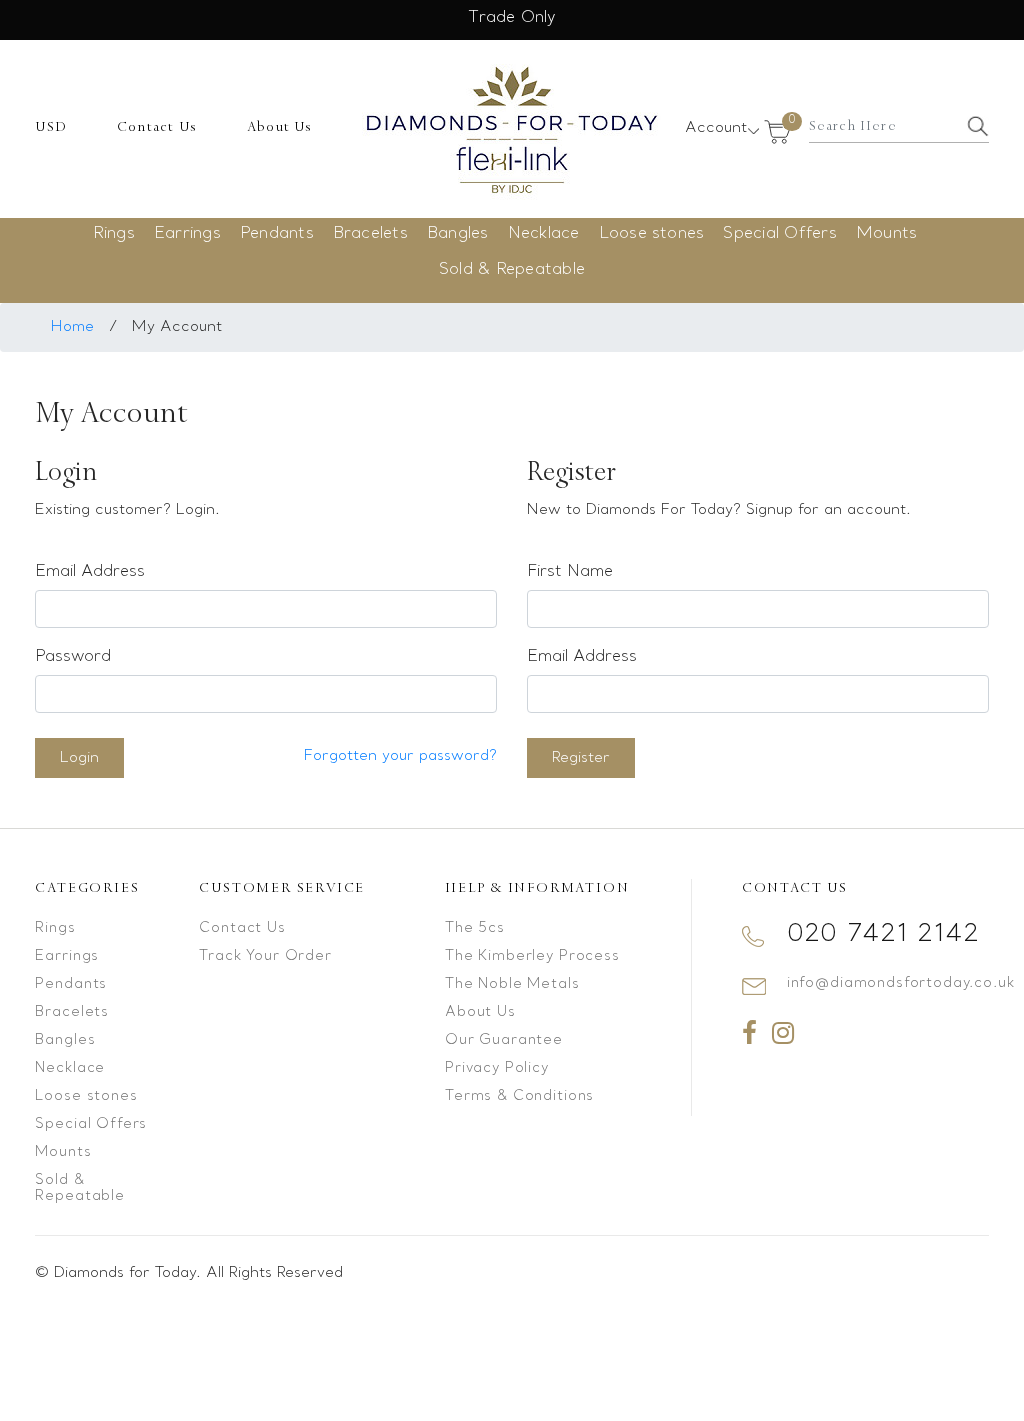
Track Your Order (265, 956)
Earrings (187, 234)
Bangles (458, 234)
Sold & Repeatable (512, 270)
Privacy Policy (497, 1068)
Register (581, 758)
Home (72, 327)
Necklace (544, 234)
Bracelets (370, 234)
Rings (114, 234)
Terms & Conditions (519, 1096)
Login (79, 758)
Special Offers (779, 234)
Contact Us (157, 126)
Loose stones (652, 234)
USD (51, 126)
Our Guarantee (504, 1040)
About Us (280, 126)
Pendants (277, 234)
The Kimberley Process (532, 956)
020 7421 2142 (883, 934)
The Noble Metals (512, 984)
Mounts (886, 234)
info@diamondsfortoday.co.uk (901, 983)
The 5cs (475, 928)
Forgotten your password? (400, 756)
